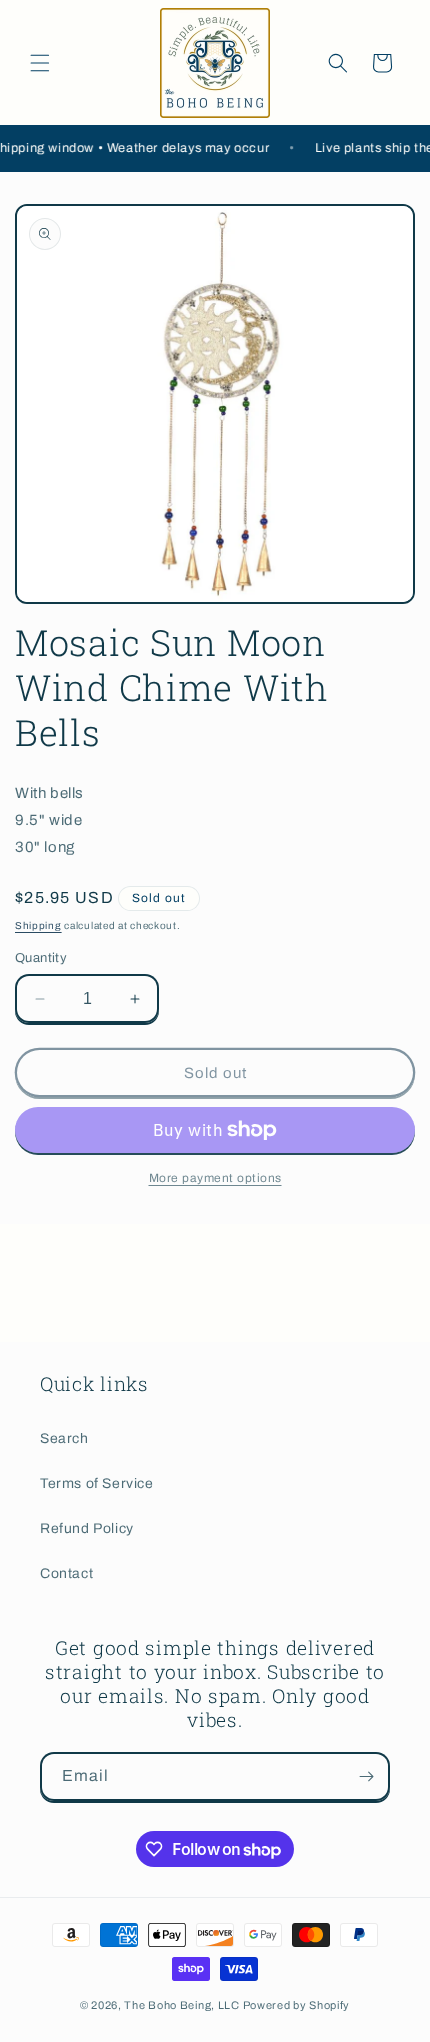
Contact (66, 1573)
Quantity (41, 958)
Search (64, 1438)
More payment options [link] (215, 1178)
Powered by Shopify (297, 2005)
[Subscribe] (366, 1776)
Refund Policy (87, 1528)
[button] (40, 63)
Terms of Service (97, 1483)
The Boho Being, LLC (181, 2005)
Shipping (38, 925)
